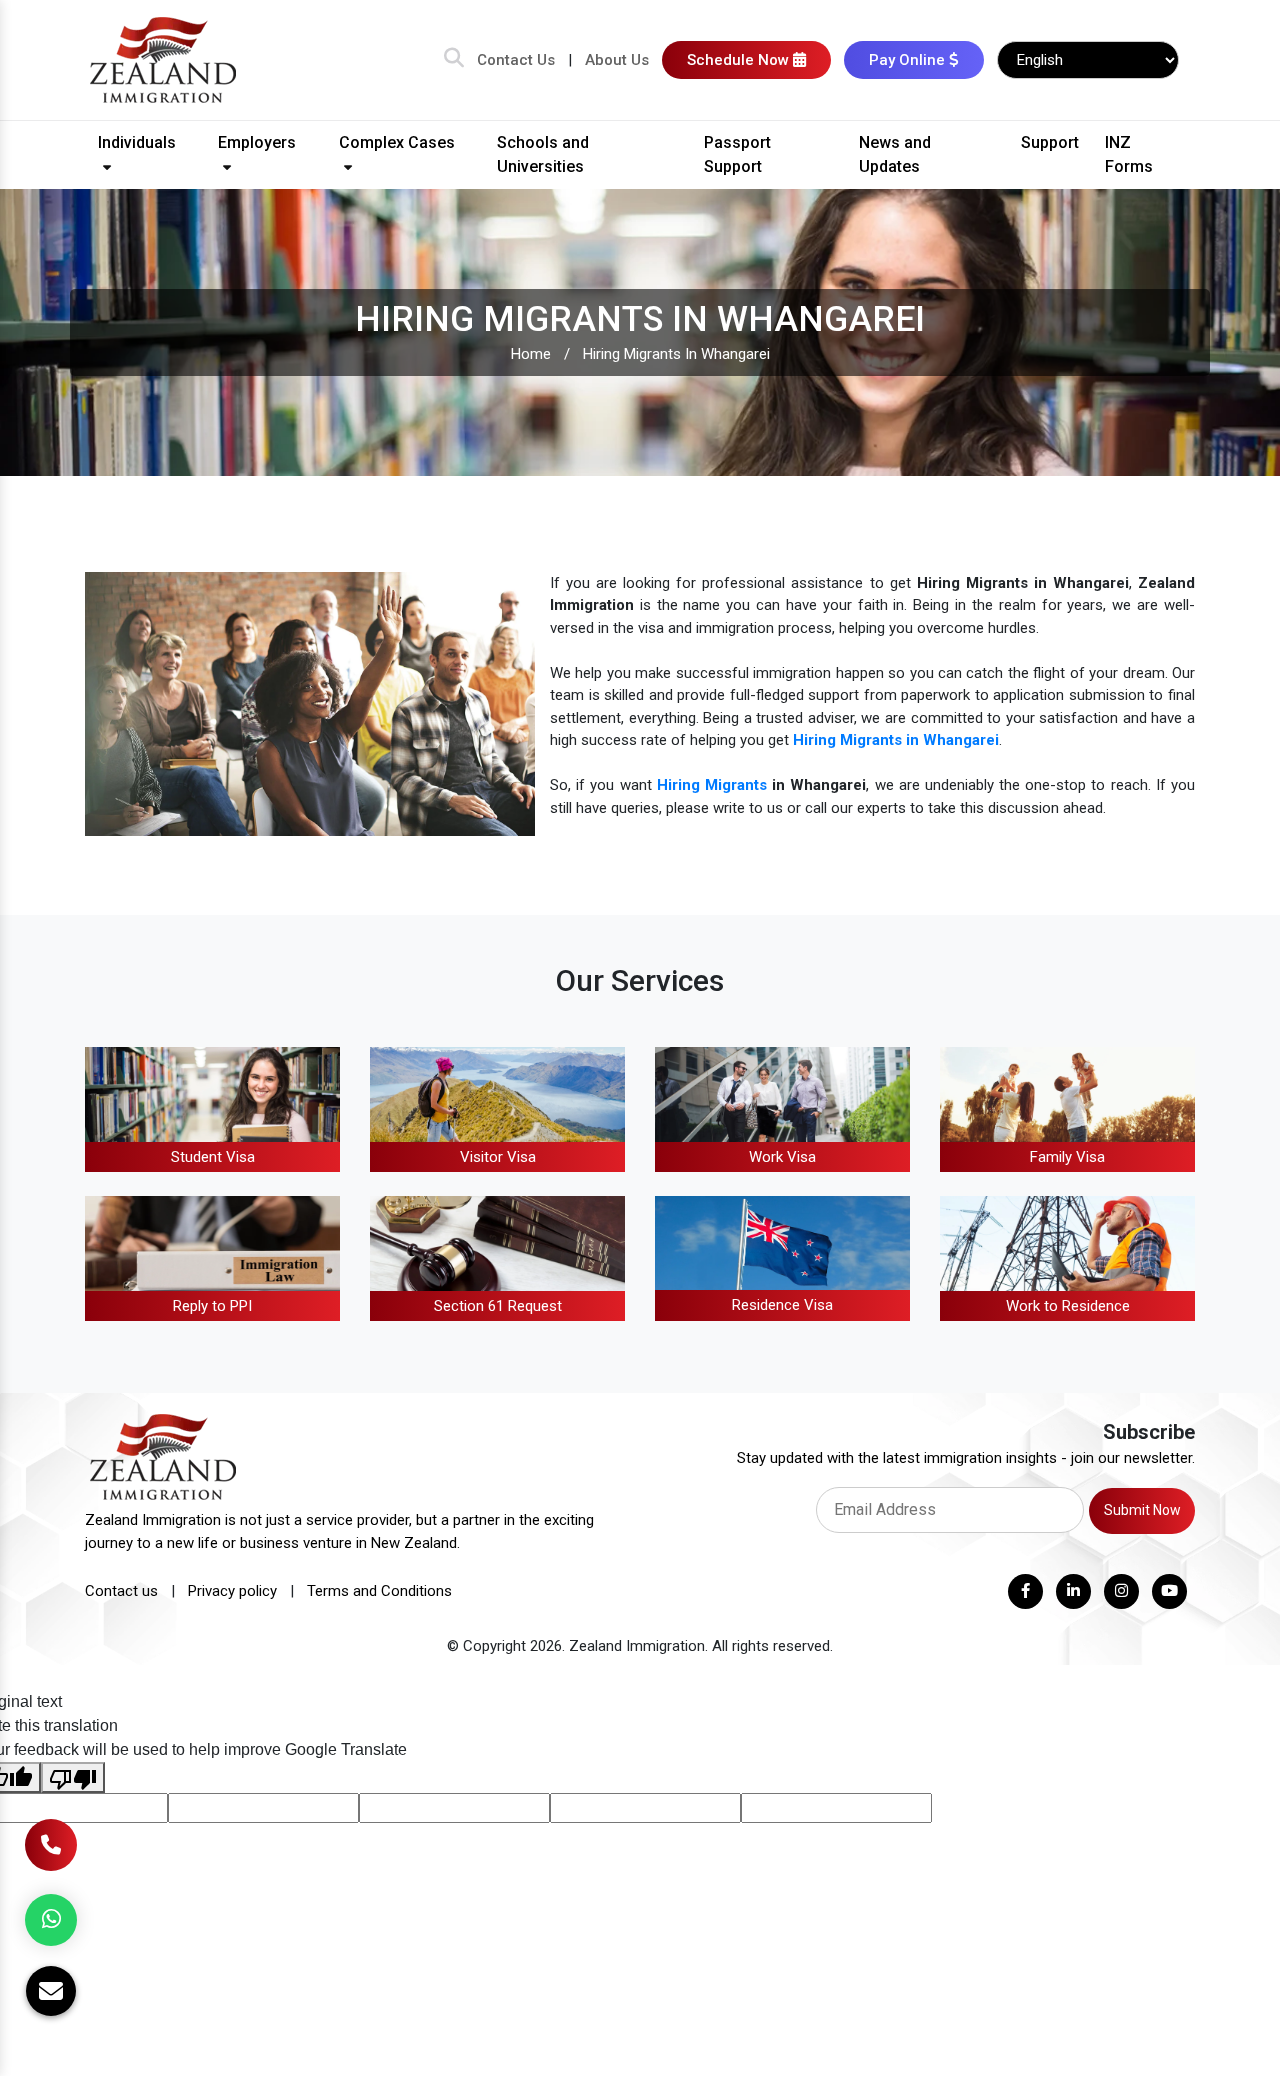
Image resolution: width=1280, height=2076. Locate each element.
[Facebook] (1025, 1591)
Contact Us (516, 60)
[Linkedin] (1073, 1591)
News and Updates (895, 154)
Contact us (121, 1591)
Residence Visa (782, 1305)
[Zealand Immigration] (164, 59)
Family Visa (1067, 1157)
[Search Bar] (454, 60)
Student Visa (213, 1157)
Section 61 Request (498, 1306)
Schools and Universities (543, 154)
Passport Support (737, 154)
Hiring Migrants (712, 785)
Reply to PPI (212, 1306)
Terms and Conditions (379, 1591)
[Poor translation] (73, 1777)
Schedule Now (740, 60)
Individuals (137, 142)
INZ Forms (1129, 154)
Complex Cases (397, 142)
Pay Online (909, 60)
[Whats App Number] (51, 1920)
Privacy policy (232, 1591)
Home (531, 354)
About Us (617, 60)
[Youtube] (1169, 1591)
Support (1050, 142)
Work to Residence (1068, 1306)
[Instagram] (1121, 1591)
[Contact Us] (51, 1845)
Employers (257, 142)
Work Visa (782, 1157)
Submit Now (1142, 1510)
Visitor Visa (498, 1157)
